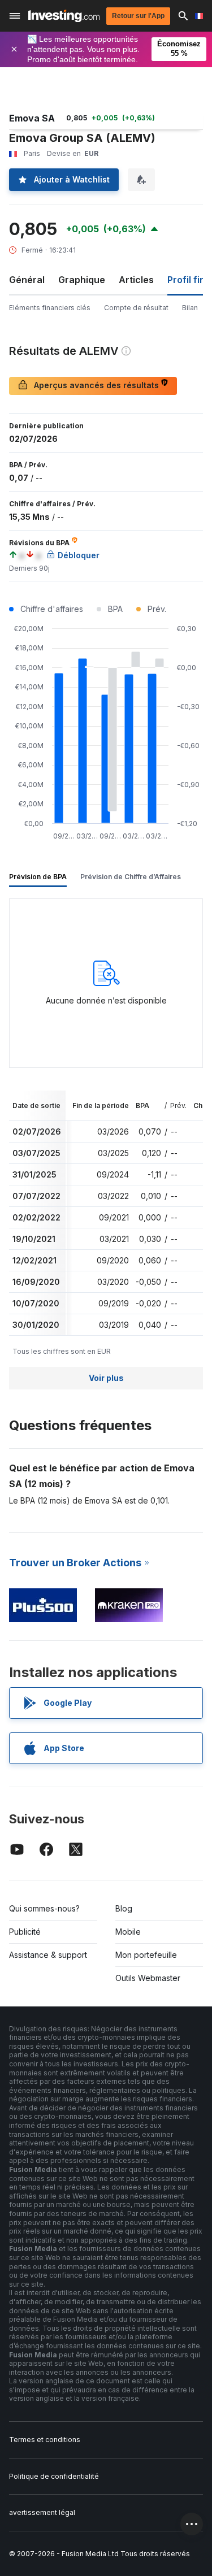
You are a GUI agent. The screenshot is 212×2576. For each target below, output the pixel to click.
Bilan (190, 308)
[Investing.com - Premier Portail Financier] (64, 16)
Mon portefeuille (146, 1955)
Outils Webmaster (148, 1978)
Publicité (25, 1932)
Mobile (128, 1932)
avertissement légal (42, 2512)
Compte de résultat (136, 308)
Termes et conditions (45, 2440)
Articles (136, 280)
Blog (124, 1908)
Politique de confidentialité (54, 2476)
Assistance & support (48, 1955)
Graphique (82, 280)
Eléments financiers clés (50, 308)
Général (27, 280)
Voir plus (106, 1378)
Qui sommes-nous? (44, 1908)
